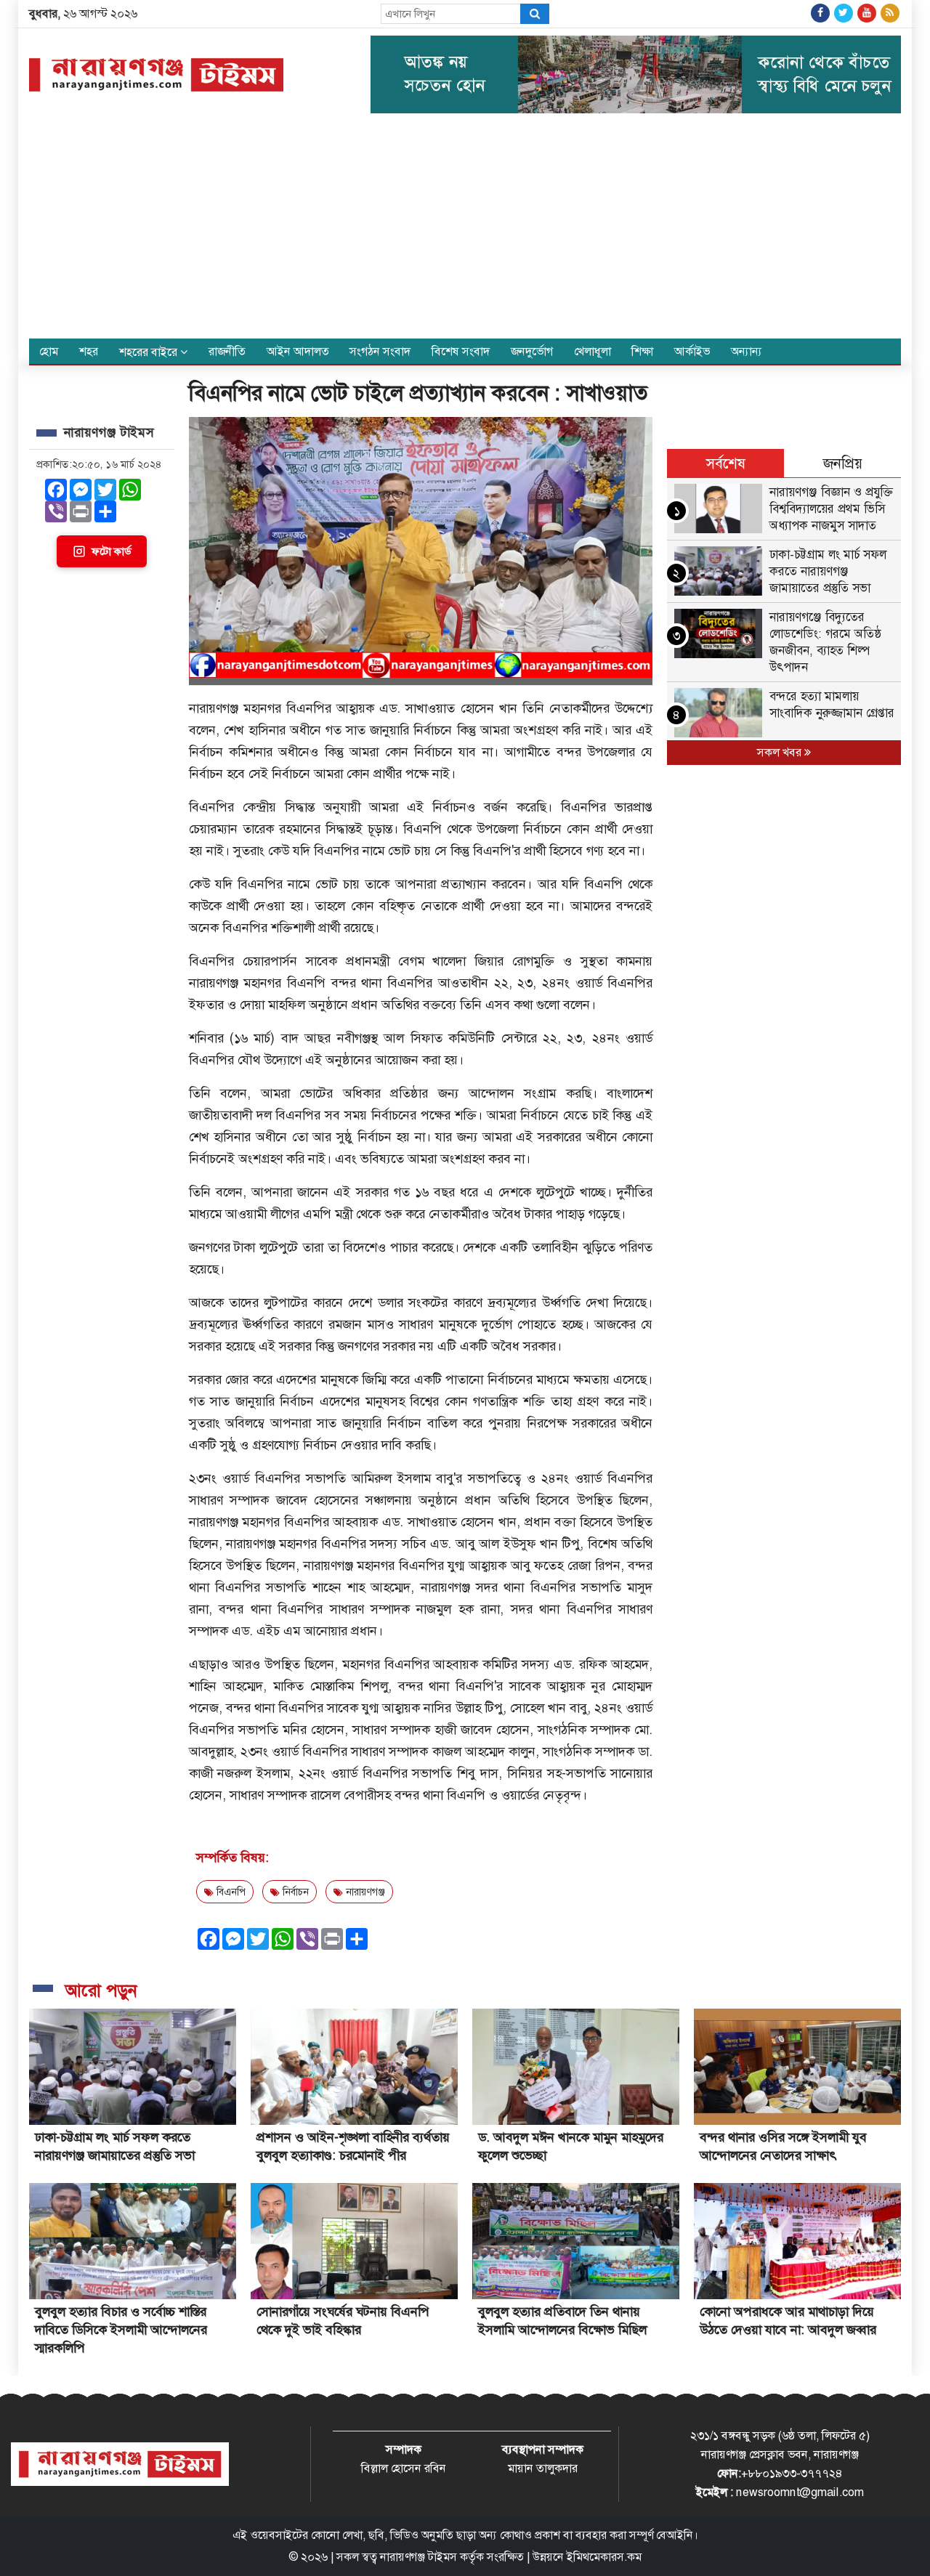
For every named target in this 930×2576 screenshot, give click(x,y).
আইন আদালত (298, 351)
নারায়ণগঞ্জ (364, 1892)
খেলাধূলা (593, 351)
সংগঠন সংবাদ (380, 351)
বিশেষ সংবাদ (461, 351)
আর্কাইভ (692, 351)
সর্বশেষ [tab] (726, 463)
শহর (89, 351)
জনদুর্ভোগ (532, 351)
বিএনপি (230, 1892)
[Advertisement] (465, 230)
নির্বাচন (294, 1892)
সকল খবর (781, 752)
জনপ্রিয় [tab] (843, 463)
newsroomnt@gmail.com (800, 2492)
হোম (49, 351)
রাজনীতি (227, 351)
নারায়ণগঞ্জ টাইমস (418, 2557)
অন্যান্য (747, 351)
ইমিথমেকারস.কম (604, 2557)
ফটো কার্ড (111, 551)
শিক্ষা (642, 351)
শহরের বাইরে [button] (150, 352)
